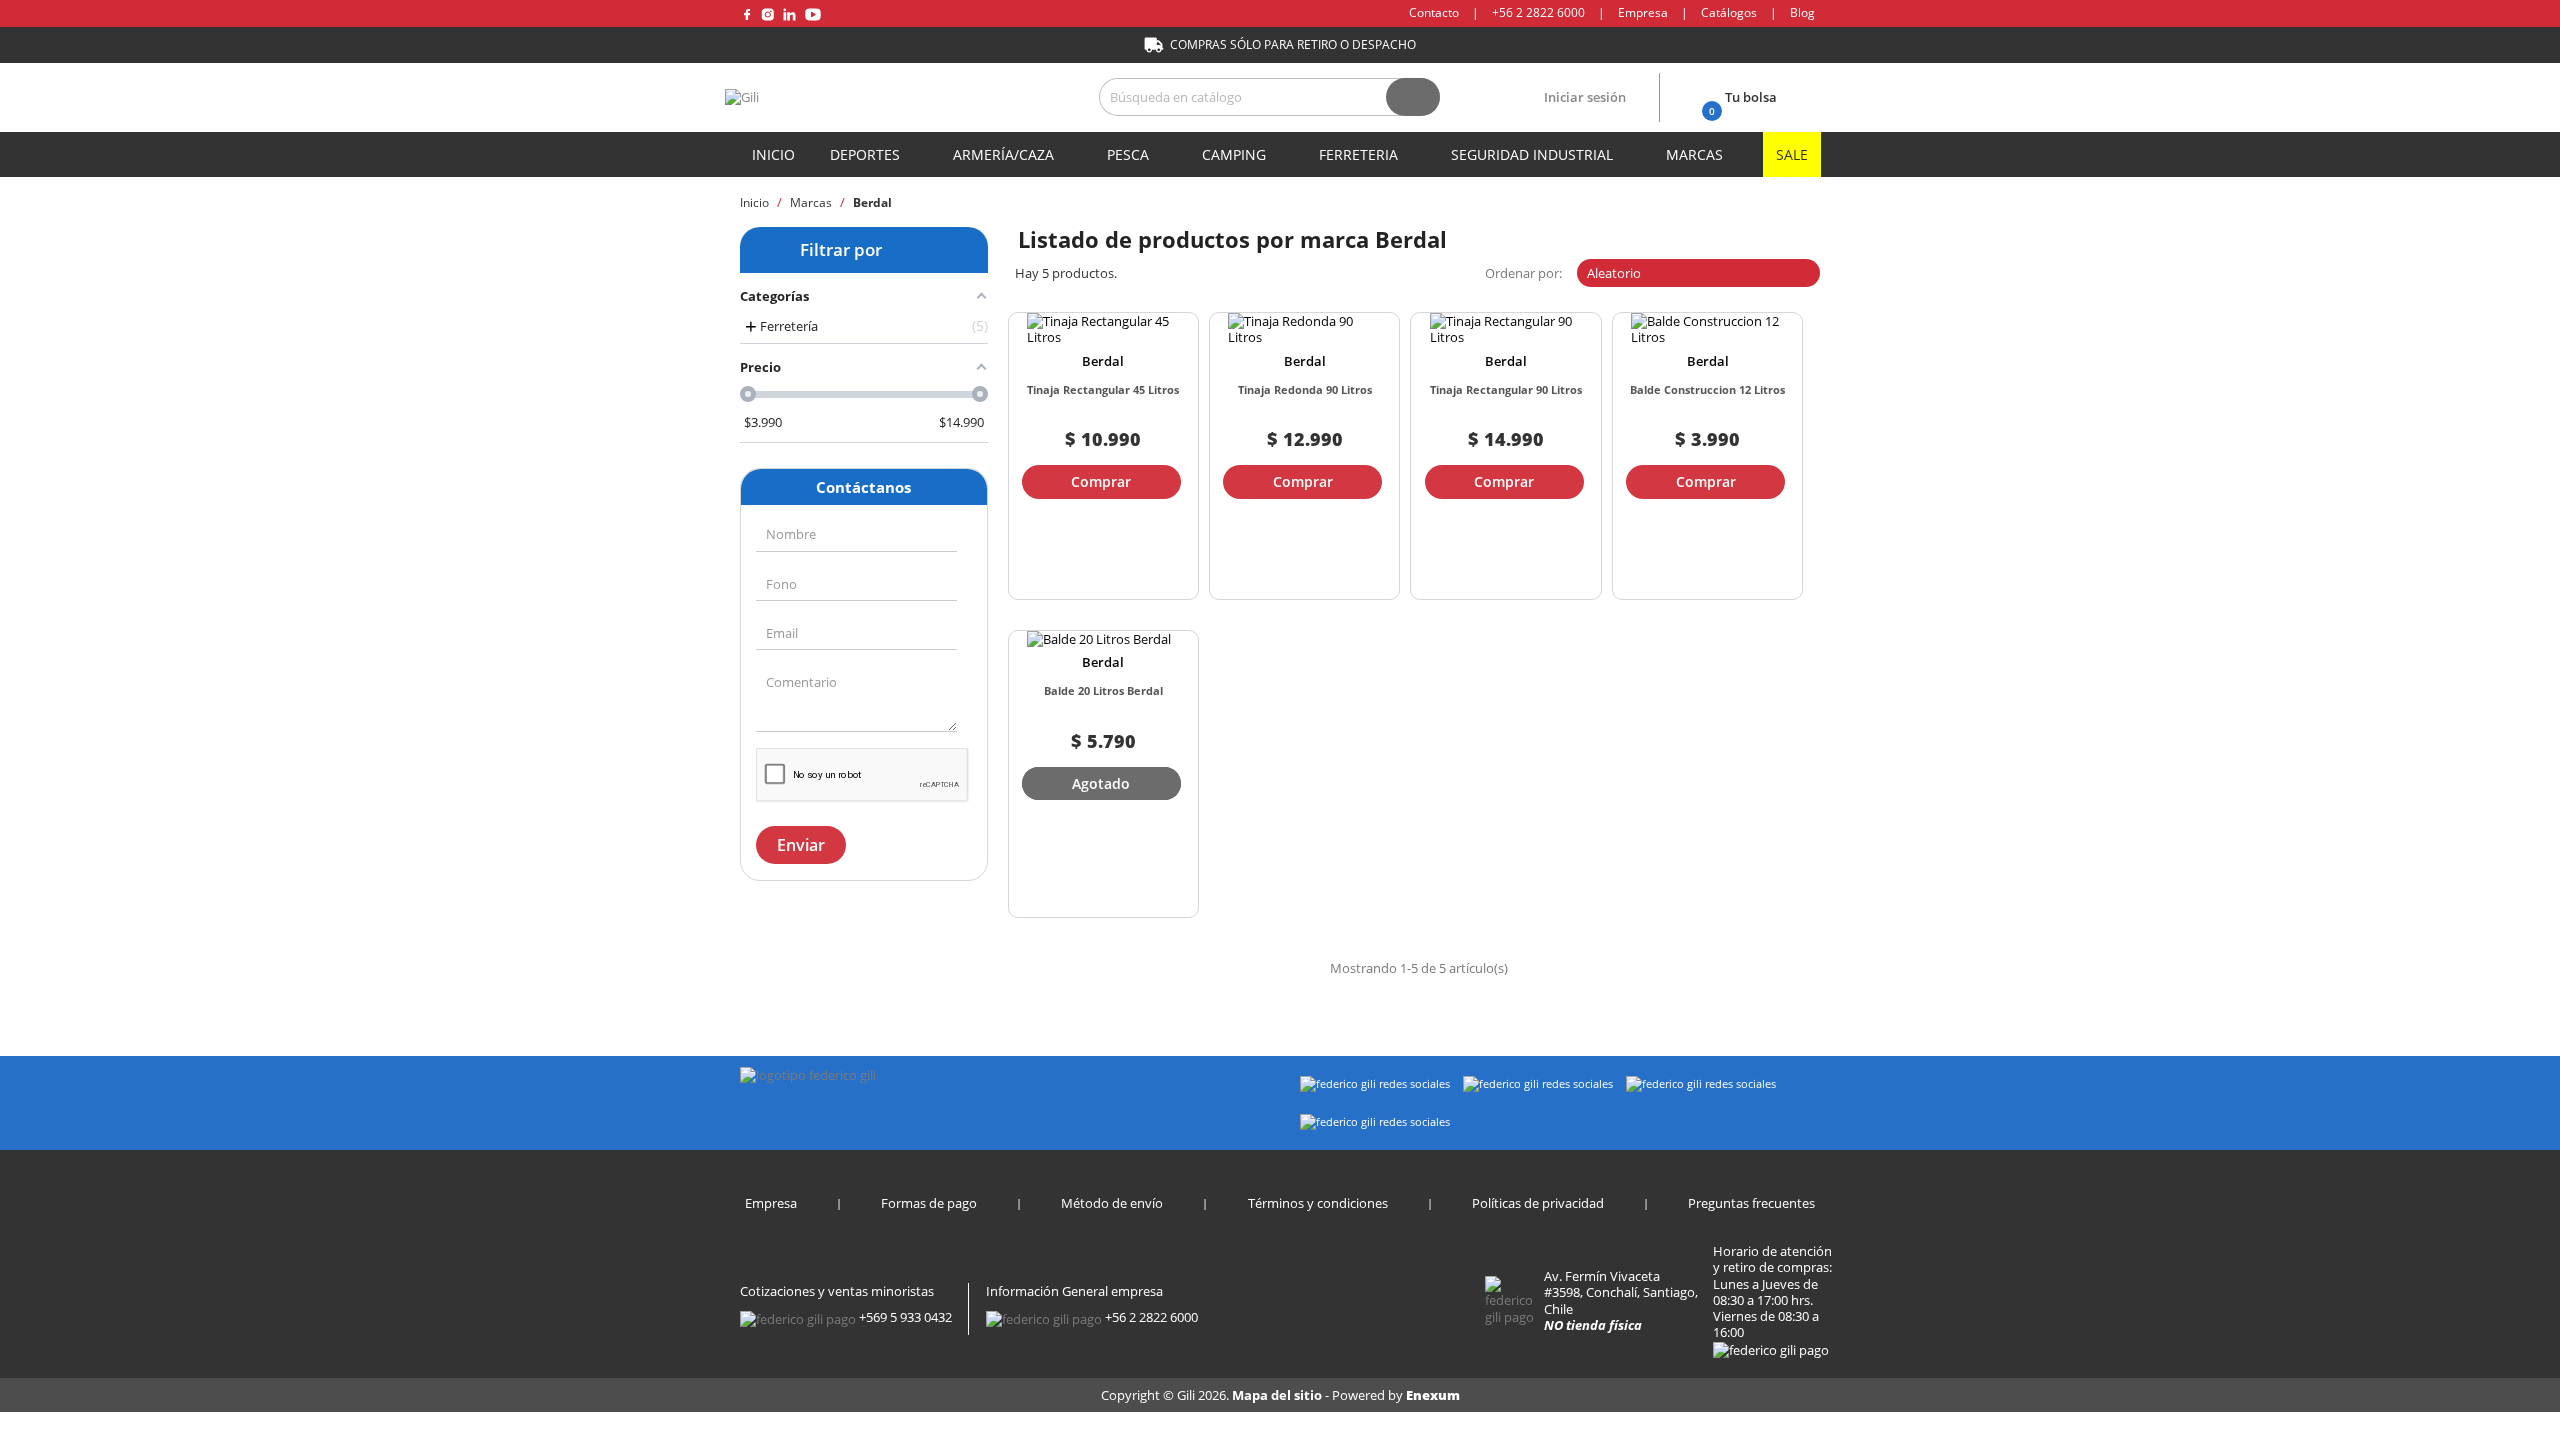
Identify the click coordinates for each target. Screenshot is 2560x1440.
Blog (1802, 12)
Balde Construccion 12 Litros (1707, 389)
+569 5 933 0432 (905, 1317)
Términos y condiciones (1318, 1203)
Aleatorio (1696, 273)
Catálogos (1729, 12)
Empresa (1643, 12)
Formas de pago (929, 1203)
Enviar (801, 845)
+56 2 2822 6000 (1538, 12)
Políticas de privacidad (1538, 1203)
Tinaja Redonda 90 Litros (1305, 389)
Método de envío (1112, 1203)
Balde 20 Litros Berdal (1103, 690)
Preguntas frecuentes (1751, 1203)
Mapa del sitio (1278, 1395)
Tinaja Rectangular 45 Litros (1103, 389)
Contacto (1434, 12)
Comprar (1101, 481)
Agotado (1101, 783)
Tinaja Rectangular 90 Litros (1506, 389)
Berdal (1103, 361)
